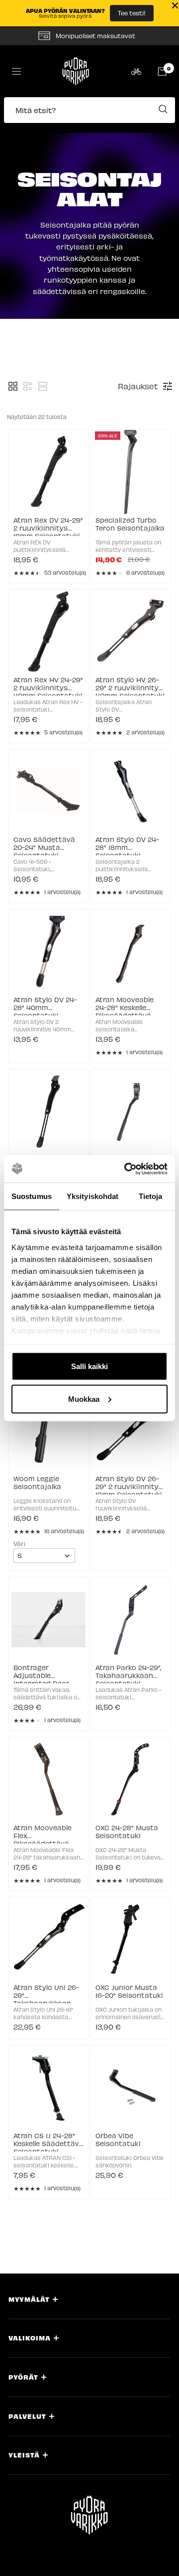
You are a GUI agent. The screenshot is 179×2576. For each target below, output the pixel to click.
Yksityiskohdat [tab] (92, 1196)
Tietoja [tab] (151, 1196)
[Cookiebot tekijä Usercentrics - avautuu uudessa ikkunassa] (126, 1169)
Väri (19, 1543)
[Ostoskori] (162, 71)
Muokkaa (84, 1399)
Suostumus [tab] (32, 1196)
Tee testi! (132, 13)
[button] (89, 115)
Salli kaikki (89, 1366)
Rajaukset (138, 386)
